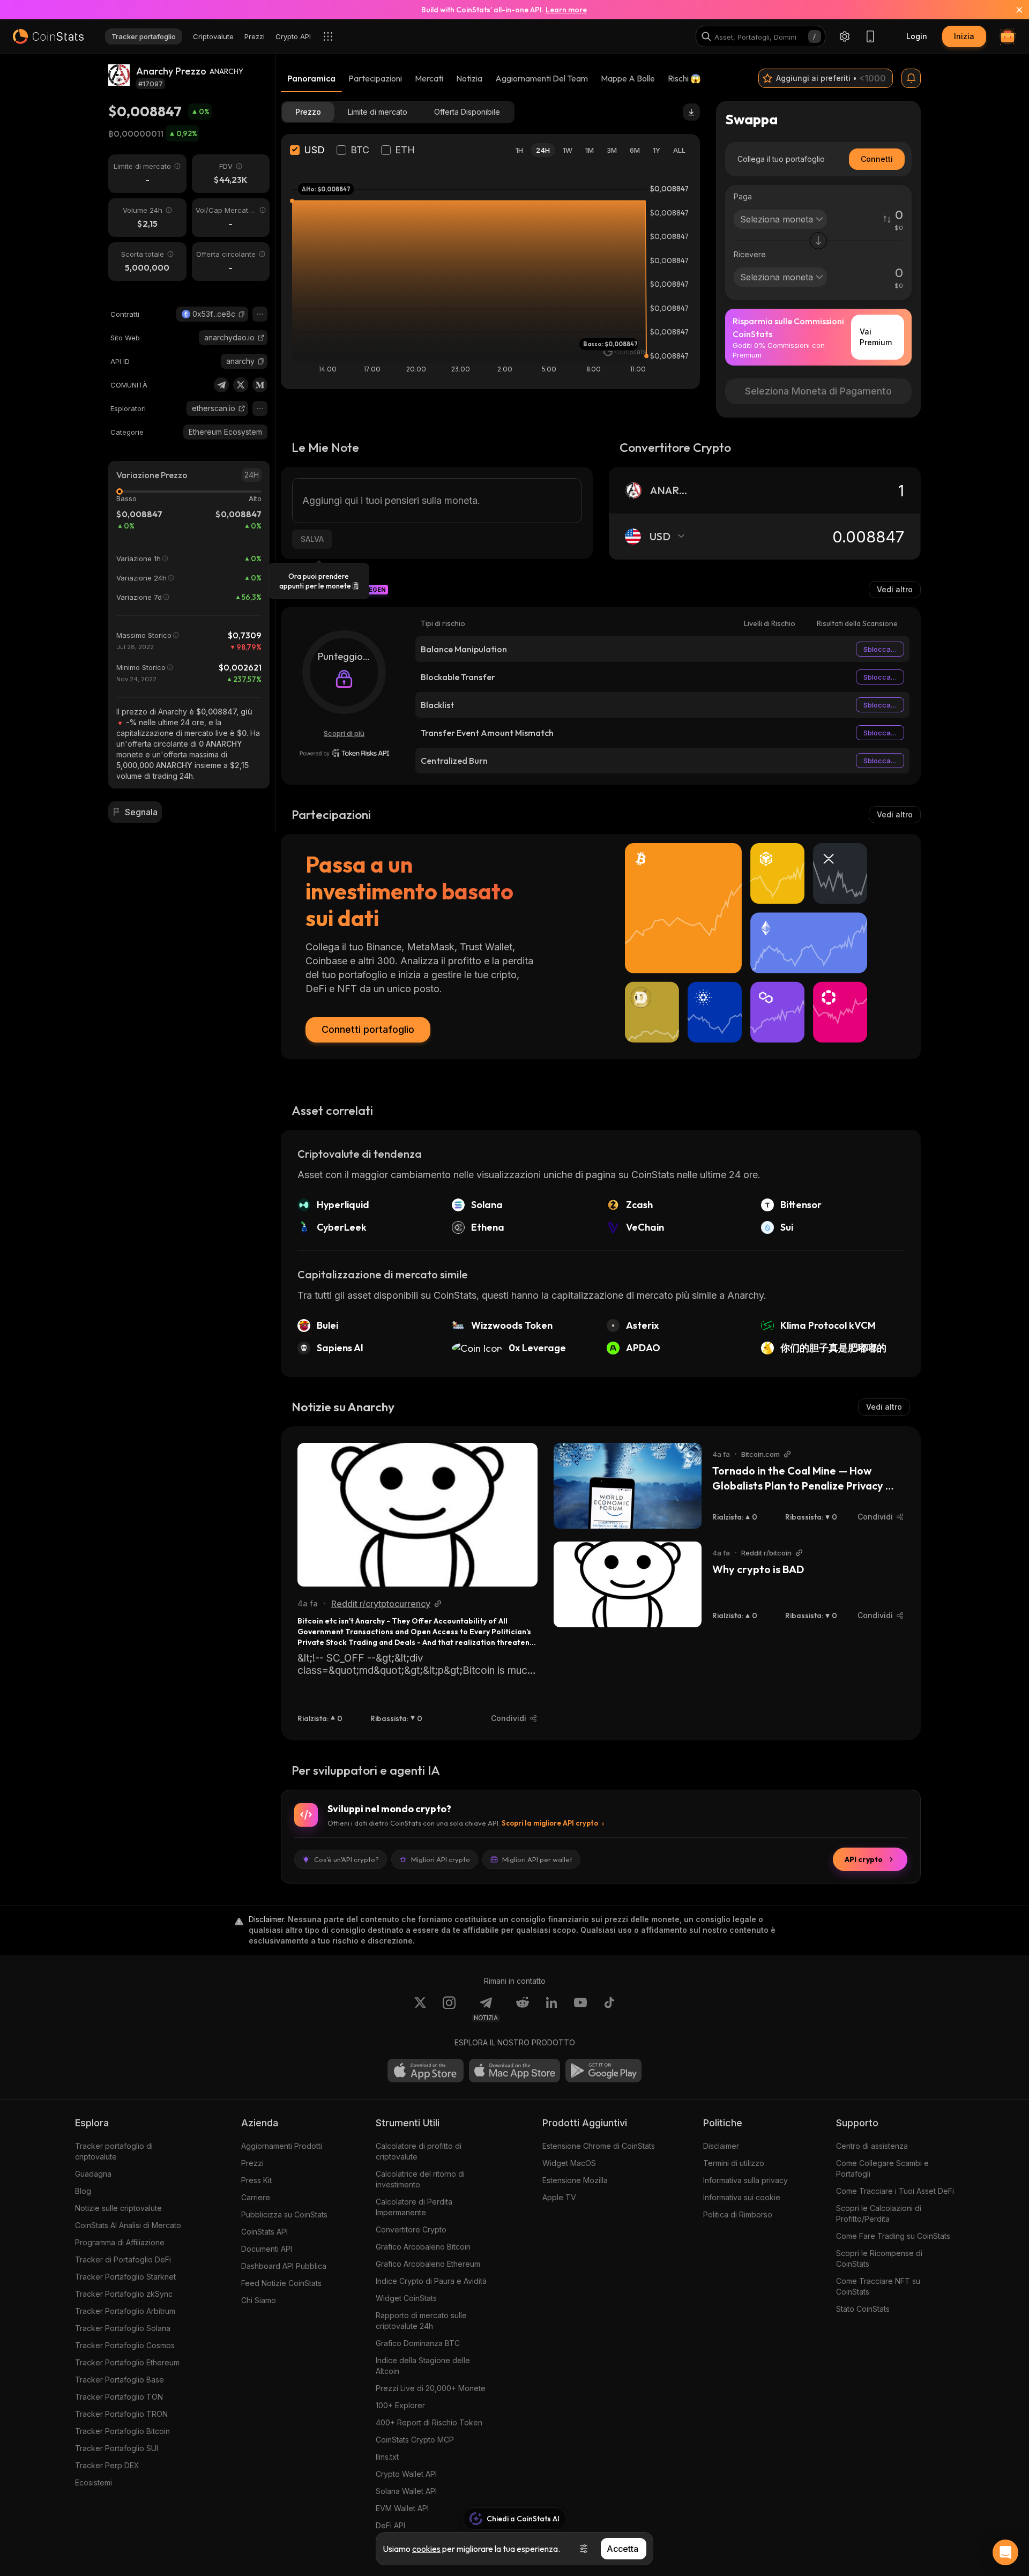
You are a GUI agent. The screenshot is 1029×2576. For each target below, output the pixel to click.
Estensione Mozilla (575, 2180)
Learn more (566, 10)
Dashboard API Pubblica (284, 2266)
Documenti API (267, 2249)
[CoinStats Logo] (48, 36)
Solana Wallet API (406, 2491)
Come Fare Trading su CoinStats (893, 2236)
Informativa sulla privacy (745, 2180)
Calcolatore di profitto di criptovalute (419, 2151)
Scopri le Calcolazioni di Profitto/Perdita (879, 2213)
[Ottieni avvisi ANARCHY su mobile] (911, 78)
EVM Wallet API (402, 2508)
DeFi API (390, 2525)
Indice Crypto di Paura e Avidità (431, 2281)
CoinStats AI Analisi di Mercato (128, 2225)
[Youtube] (580, 2009)
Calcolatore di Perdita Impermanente (414, 2207)
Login (917, 36)
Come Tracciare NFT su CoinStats (878, 2286)
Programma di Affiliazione (120, 2242)
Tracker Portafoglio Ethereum (127, 2362)
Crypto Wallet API (406, 2474)
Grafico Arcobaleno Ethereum (428, 2264)
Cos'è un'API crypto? (346, 1859)
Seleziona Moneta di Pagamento (818, 391)
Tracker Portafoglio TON (119, 2397)
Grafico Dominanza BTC (418, 2343)
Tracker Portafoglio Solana (123, 2328)
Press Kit (256, 2180)
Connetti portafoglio (368, 1029)
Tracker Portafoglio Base (120, 2380)
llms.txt (387, 2457)
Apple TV (559, 2197)
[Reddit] (523, 2009)
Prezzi (252, 2163)
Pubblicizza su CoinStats (284, 2214)
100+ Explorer (400, 2405)
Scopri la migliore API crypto (550, 1823)
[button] (242, 314)
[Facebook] (609, 2009)
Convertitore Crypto (411, 2229)
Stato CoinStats (863, 2309)
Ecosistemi (94, 2482)
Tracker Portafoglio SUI (117, 2448)
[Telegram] (221, 385)
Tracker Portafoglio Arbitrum (125, 2311)
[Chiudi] (1013, 10)
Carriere (256, 2197)
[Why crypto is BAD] (628, 1584)
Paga (743, 196)
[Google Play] (603, 2071)
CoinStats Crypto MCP (415, 2440)
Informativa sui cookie (742, 2197)
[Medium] (260, 385)
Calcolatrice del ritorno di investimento (420, 2179)
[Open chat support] (1005, 2552)
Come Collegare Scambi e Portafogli (882, 2168)
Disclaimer (721, 2146)
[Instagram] (449, 2009)
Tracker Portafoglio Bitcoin (122, 2431)
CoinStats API (264, 2232)
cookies (426, 2549)
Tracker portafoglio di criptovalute (114, 2151)
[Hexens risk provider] (344, 753)
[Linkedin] (551, 2009)
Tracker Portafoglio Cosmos (125, 2345)
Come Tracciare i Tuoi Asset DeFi (895, 2191)
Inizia (964, 36)
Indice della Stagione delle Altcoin (423, 2366)
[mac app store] (514, 2071)
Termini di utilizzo (734, 2163)
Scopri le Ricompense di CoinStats (879, 2258)
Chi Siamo (259, 2300)
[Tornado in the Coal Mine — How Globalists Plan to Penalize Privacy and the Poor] (628, 1486)
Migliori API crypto (441, 1859)
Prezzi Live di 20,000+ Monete (431, 2388)
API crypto (864, 1859)
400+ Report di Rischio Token (429, 2422)
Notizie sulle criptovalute (118, 2208)
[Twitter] (241, 385)
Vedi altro (895, 589)
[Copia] (242, 314)
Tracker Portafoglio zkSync (124, 2294)
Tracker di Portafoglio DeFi (123, 2259)
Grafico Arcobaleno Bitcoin (423, 2247)
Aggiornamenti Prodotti (282, 2146)
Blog (83, 2191)
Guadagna (93, 2174)
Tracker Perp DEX (107, 2465)
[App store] (426, 2071)
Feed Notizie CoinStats (281, 2283)
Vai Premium (876, 337)
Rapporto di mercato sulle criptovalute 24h (421, 2321)
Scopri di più (344, 733)
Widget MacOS (569, 2163)
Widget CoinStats (406, 2298)
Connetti (877, 159)
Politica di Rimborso (738, 2214)
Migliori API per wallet (537, 1859)
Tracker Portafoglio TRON (121, 2414)
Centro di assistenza (872, 2146)
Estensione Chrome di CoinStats (599, 2146)
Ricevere (750, 254)
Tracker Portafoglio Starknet (125, 2277)
